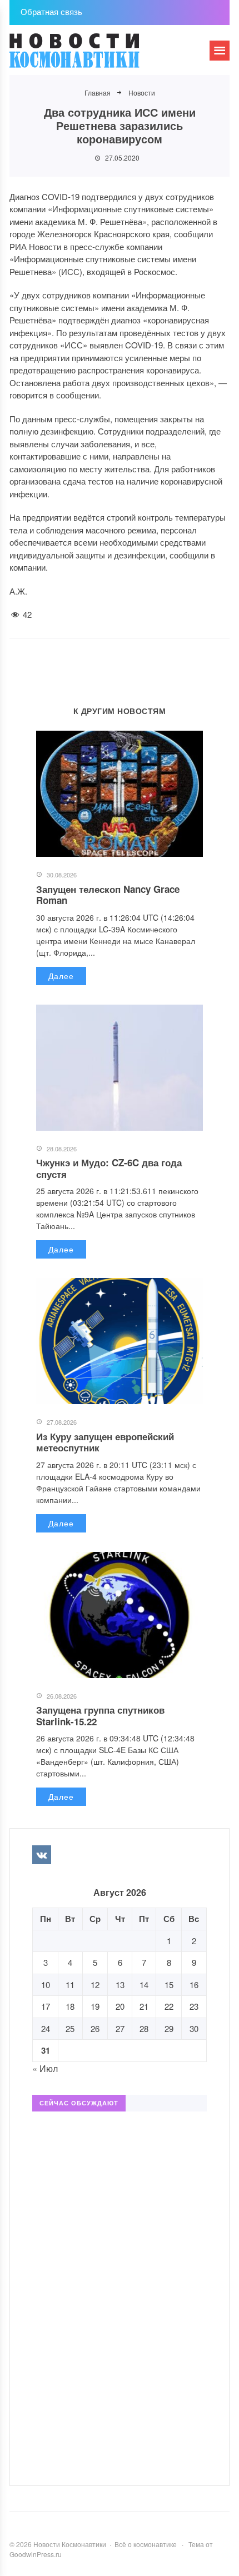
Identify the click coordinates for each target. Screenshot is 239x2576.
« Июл (45, 2068)
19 (95, 2006)
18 (70, 2006)
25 (70, 2028)
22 (169, 2006)
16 (194, 1985)
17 (46, 2006)
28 (144, 2028)
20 (120, 2006)
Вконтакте (42, 1855)
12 (95, 1985)
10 (46, 1985)
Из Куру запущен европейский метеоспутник (105, 1442)
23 (194, 2006)
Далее (61, 976)
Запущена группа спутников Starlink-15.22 (100, 1715)
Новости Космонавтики (93, 56)
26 (95, 2028)
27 (120, 2028)
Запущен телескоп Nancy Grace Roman (108, 895)
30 (194, 2028)
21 (144, 2006)
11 (70, 1985)
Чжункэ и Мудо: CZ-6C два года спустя (109, 1168)
